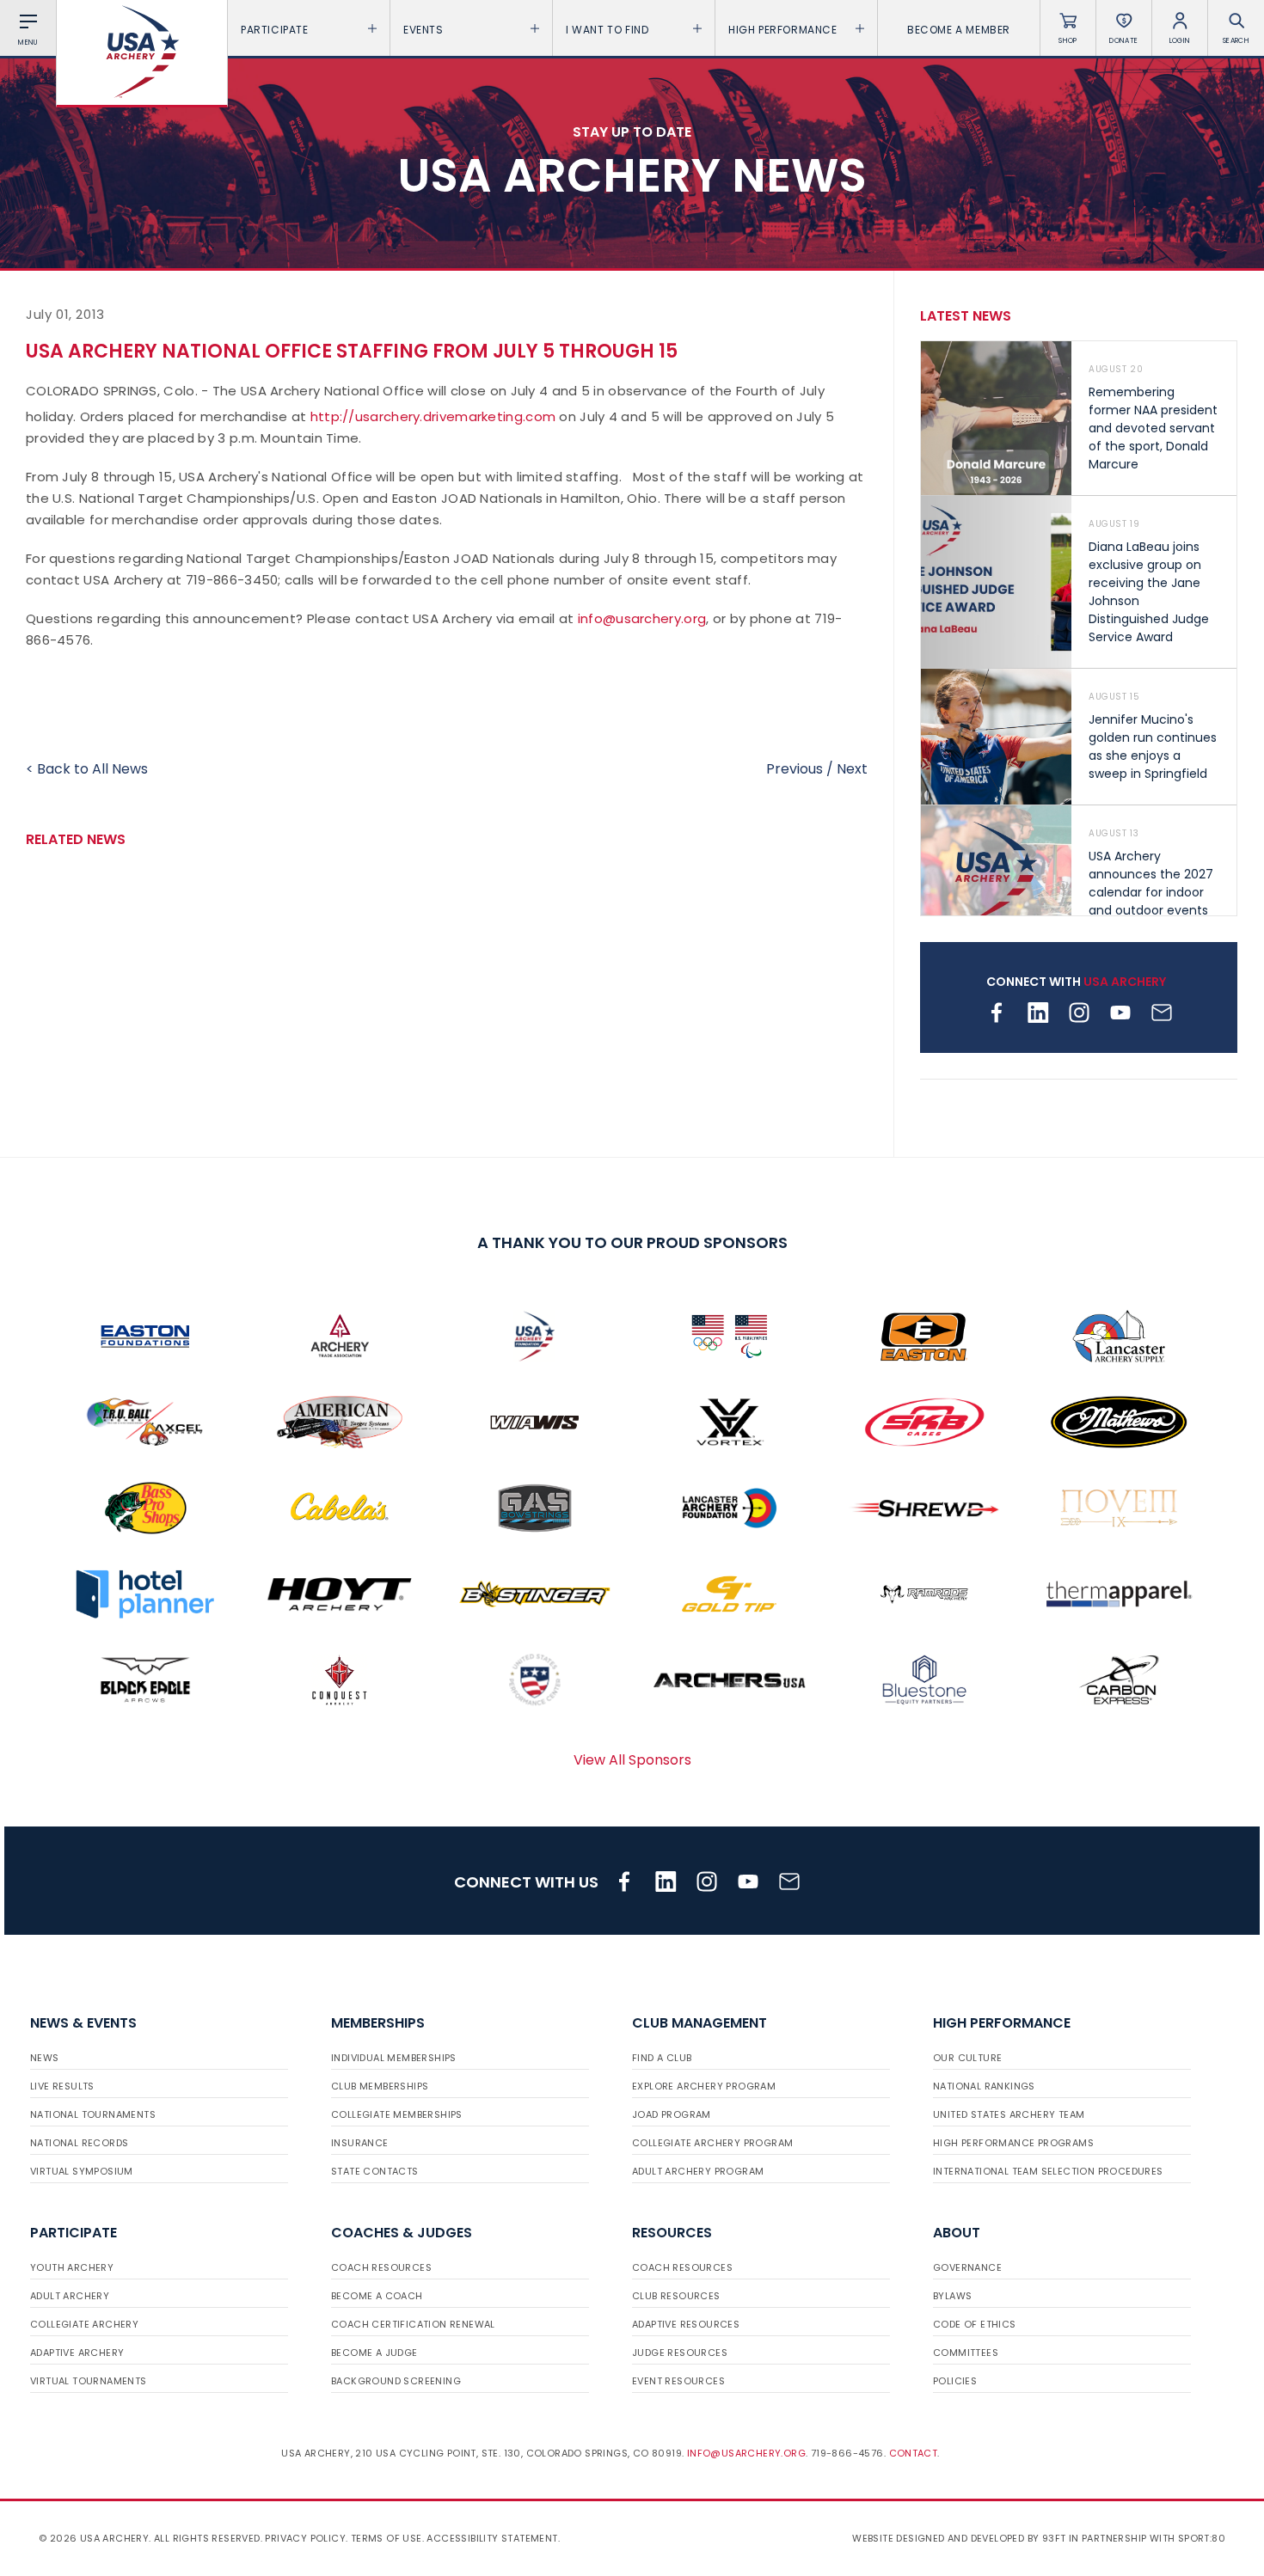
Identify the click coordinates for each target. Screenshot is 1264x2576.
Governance (967, 2267)
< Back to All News (87, 769)
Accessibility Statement (492, 2538)
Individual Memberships (394, 2058)
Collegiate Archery (84, 2324)
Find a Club (662, 2058)
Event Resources (678, 2381)
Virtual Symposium (82, 2171)
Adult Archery (70, 2296)
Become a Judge (374, 2353)
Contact (914, 2453)
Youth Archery (72, 2267)
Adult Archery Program (698, 2171)
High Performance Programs (1013, 2143)
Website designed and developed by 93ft (959, 2538)
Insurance (360, 2143)
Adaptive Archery (77, 2353)
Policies (955, 2381)
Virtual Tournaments (89, 2381)
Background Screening (396, 2381)
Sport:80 (1202, 2538)
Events (423, 30)
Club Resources (676, 2296)
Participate (275, 30)
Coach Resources (381, 2267)
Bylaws (952, 2296)
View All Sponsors (632, 1760)
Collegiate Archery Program (712, 2143)
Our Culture (967, 2058)
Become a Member (959, 30)
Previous (795, 769)
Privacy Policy (305, 2538)
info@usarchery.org (642, 618)
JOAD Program (672, 2114)
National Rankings (984, 2086)
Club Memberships (380, 2086)
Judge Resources (680, 2353)
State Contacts (375, 2171)
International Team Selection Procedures (1048, 2171)
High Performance (783, 30)
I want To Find (607, 30)
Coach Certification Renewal (413, 2324)
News (45, 2058)
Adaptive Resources (686, 2324)
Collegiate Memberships (397, 2114)
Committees (966, 2353)
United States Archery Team (1009, 2114)
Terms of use (387, 2538)
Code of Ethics (975, 2324)
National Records (79, 2143)
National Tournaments (93, 2114)
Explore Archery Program (704, 2086)
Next (852, 769)
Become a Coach (377, 2296)
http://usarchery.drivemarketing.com (433, 416)
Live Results (62, 2086)
